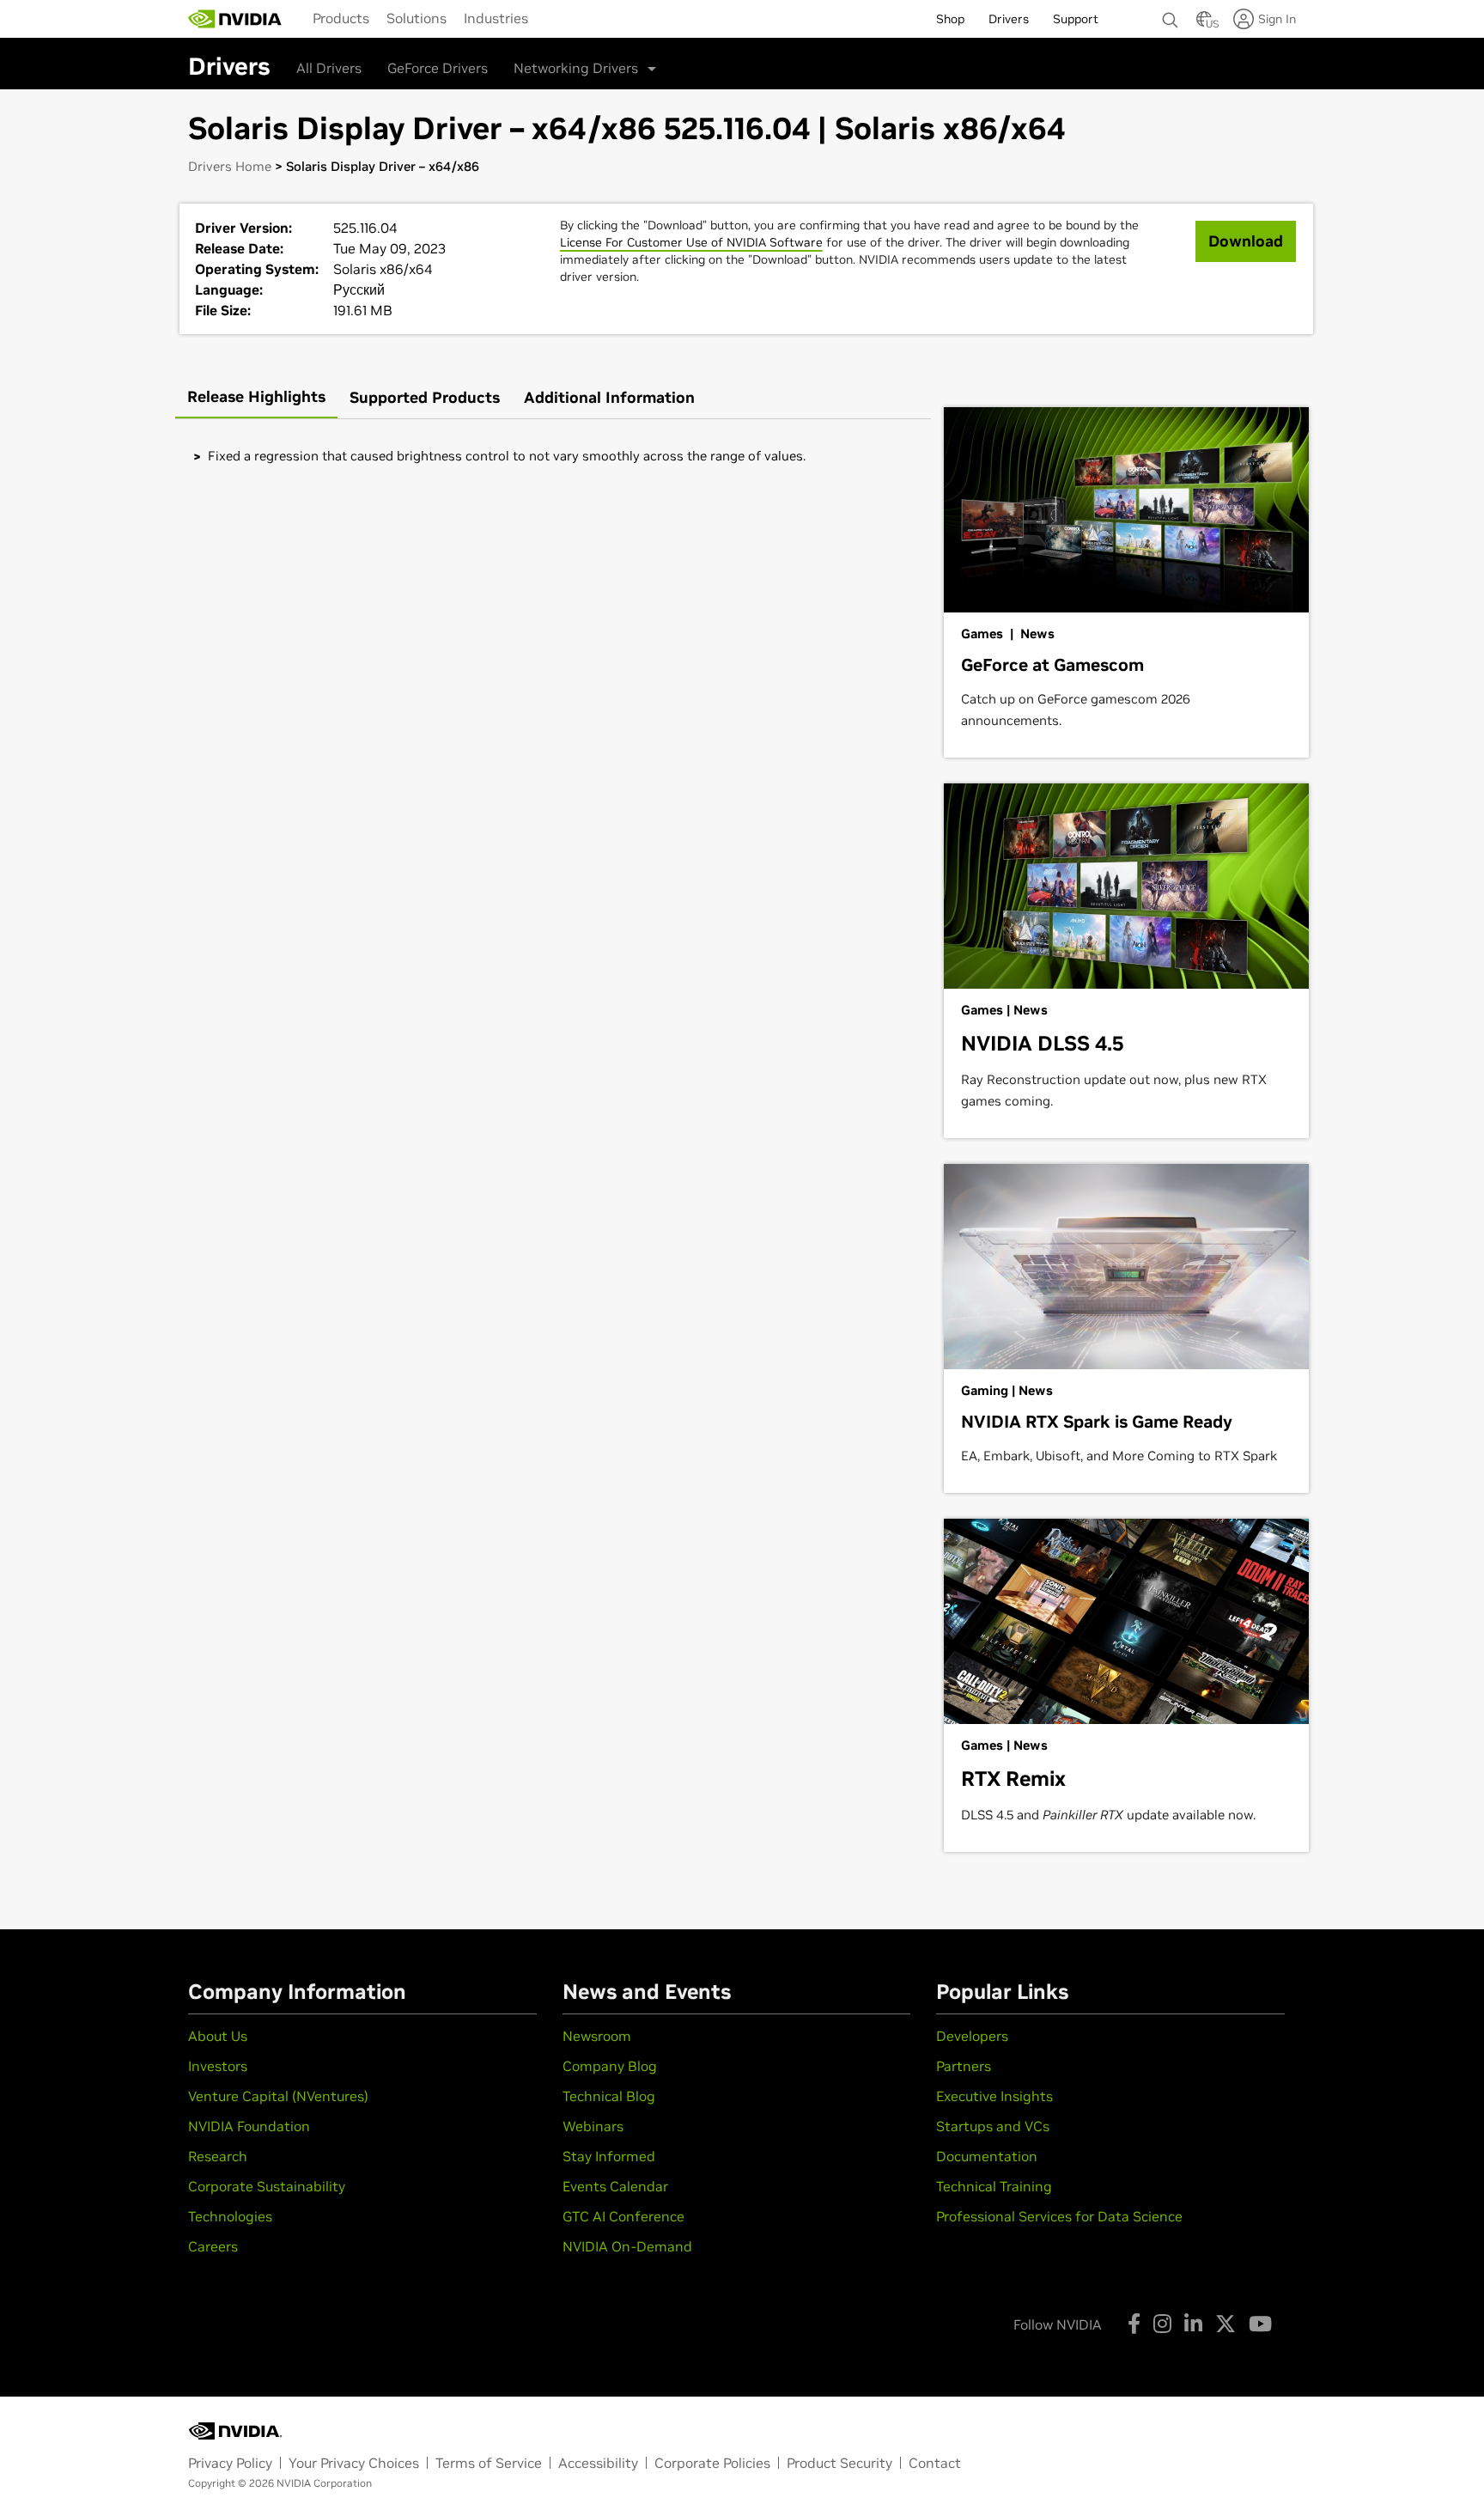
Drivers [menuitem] (1009, 19)
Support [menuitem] (1076, 19)
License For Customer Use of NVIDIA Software (691, 242)
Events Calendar (615, 2186)
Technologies (230, 2216)
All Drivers (329, 68)
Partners (964, 2066)
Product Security (839, 2463)
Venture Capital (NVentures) (278, 2096)
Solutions (417, 18)
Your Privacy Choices (354, 2463)
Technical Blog (609, 2096)
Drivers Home (230, 166)
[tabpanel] (553, 456)
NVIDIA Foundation (249, 2126)
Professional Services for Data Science (1059, 2216)
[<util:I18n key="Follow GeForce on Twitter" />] (1226, 2324)
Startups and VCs (993, 2126)
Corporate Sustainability (267, 2186)
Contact (935, 2463)
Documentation (987, 2156)
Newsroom (597, 2036)
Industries (496, 18)
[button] (1204, 24)
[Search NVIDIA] (1171, 15)
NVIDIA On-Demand (627, 2246)
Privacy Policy (230, 2463)
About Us (218, 2036)
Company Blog (610, 2066)
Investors (218, 2066)
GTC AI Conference (623, 2216)
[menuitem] (341, 18)
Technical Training (994, 2186)
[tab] (256, 398)
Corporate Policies (712, 2463)
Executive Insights (994, 2096)
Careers (213, 2246)
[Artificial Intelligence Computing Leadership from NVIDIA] (235, 19)
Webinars (593, 2126)
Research (218, 2156)
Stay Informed (609, 2156)
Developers (972, 2036)
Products (341, 18)
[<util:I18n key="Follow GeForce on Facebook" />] (1134, 2324)
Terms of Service (489, 2463)
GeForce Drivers (438, 68)
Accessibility (598, 2463)
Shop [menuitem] (950, 19)
